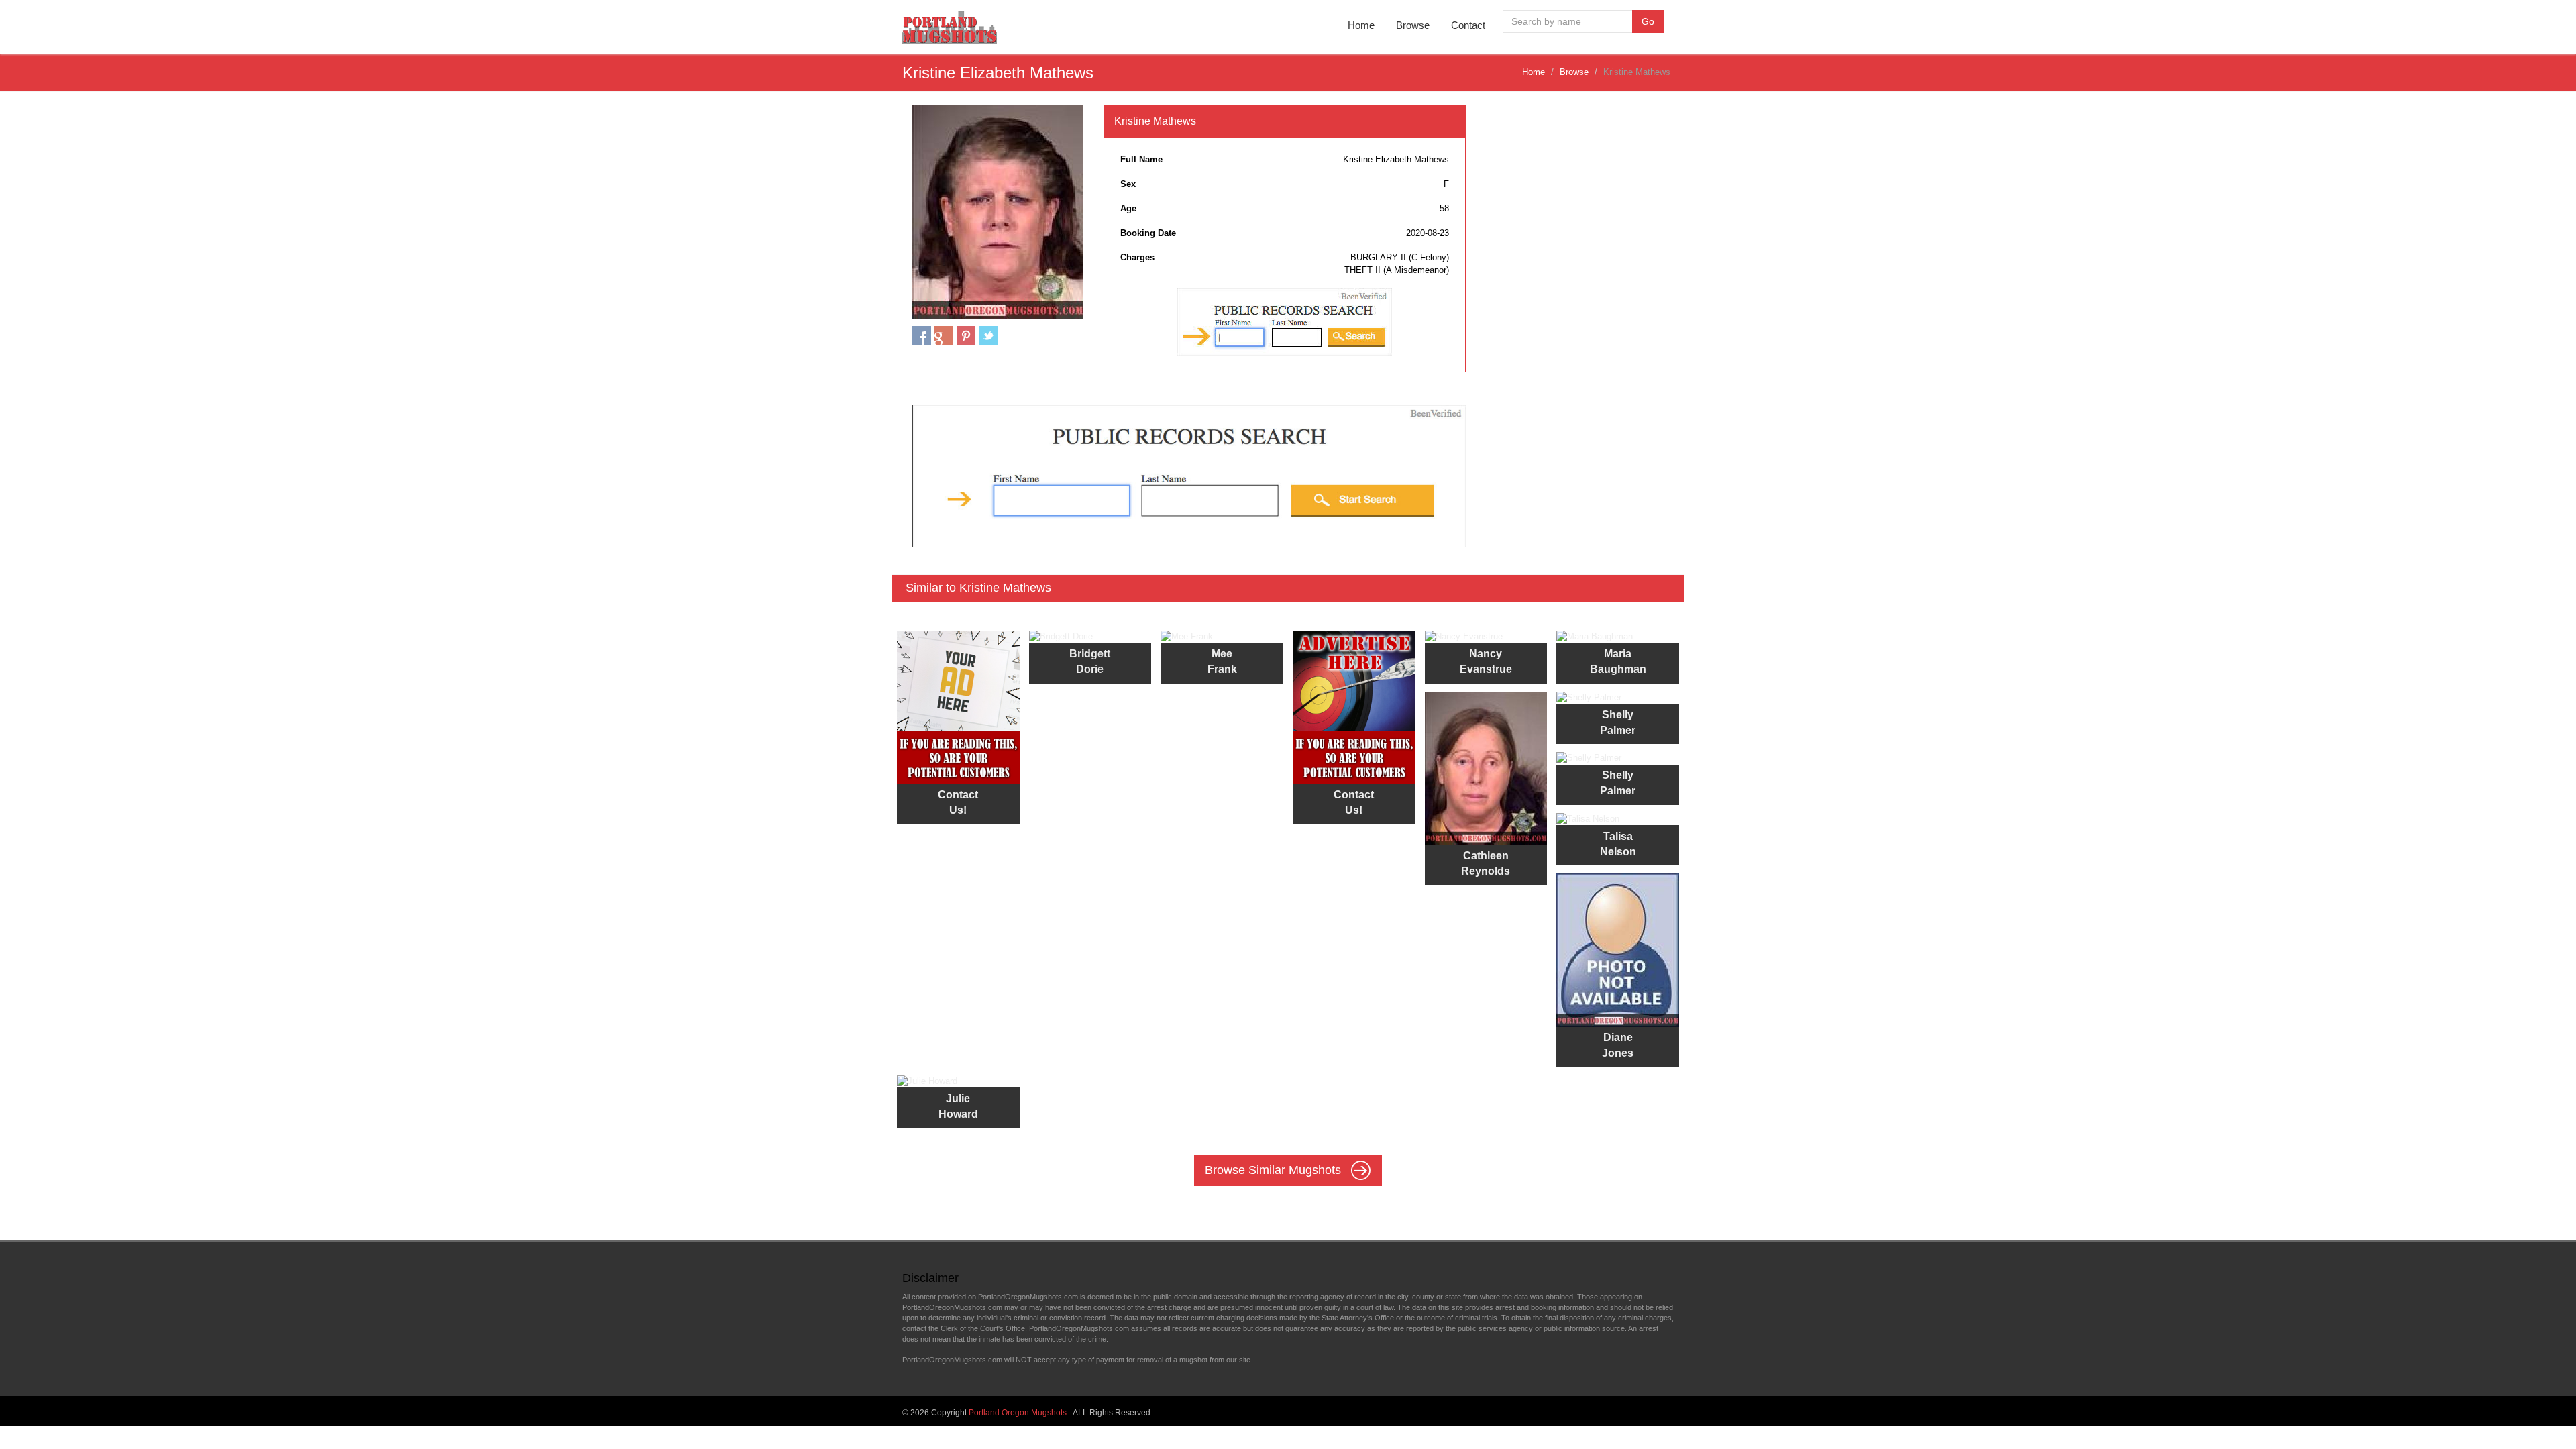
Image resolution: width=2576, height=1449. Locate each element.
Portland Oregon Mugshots (1018, 1413)
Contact (1468, 25)
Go (1648, 21)
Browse (1413, 25)
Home (1361, 25)
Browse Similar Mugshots (1275, 1170)
